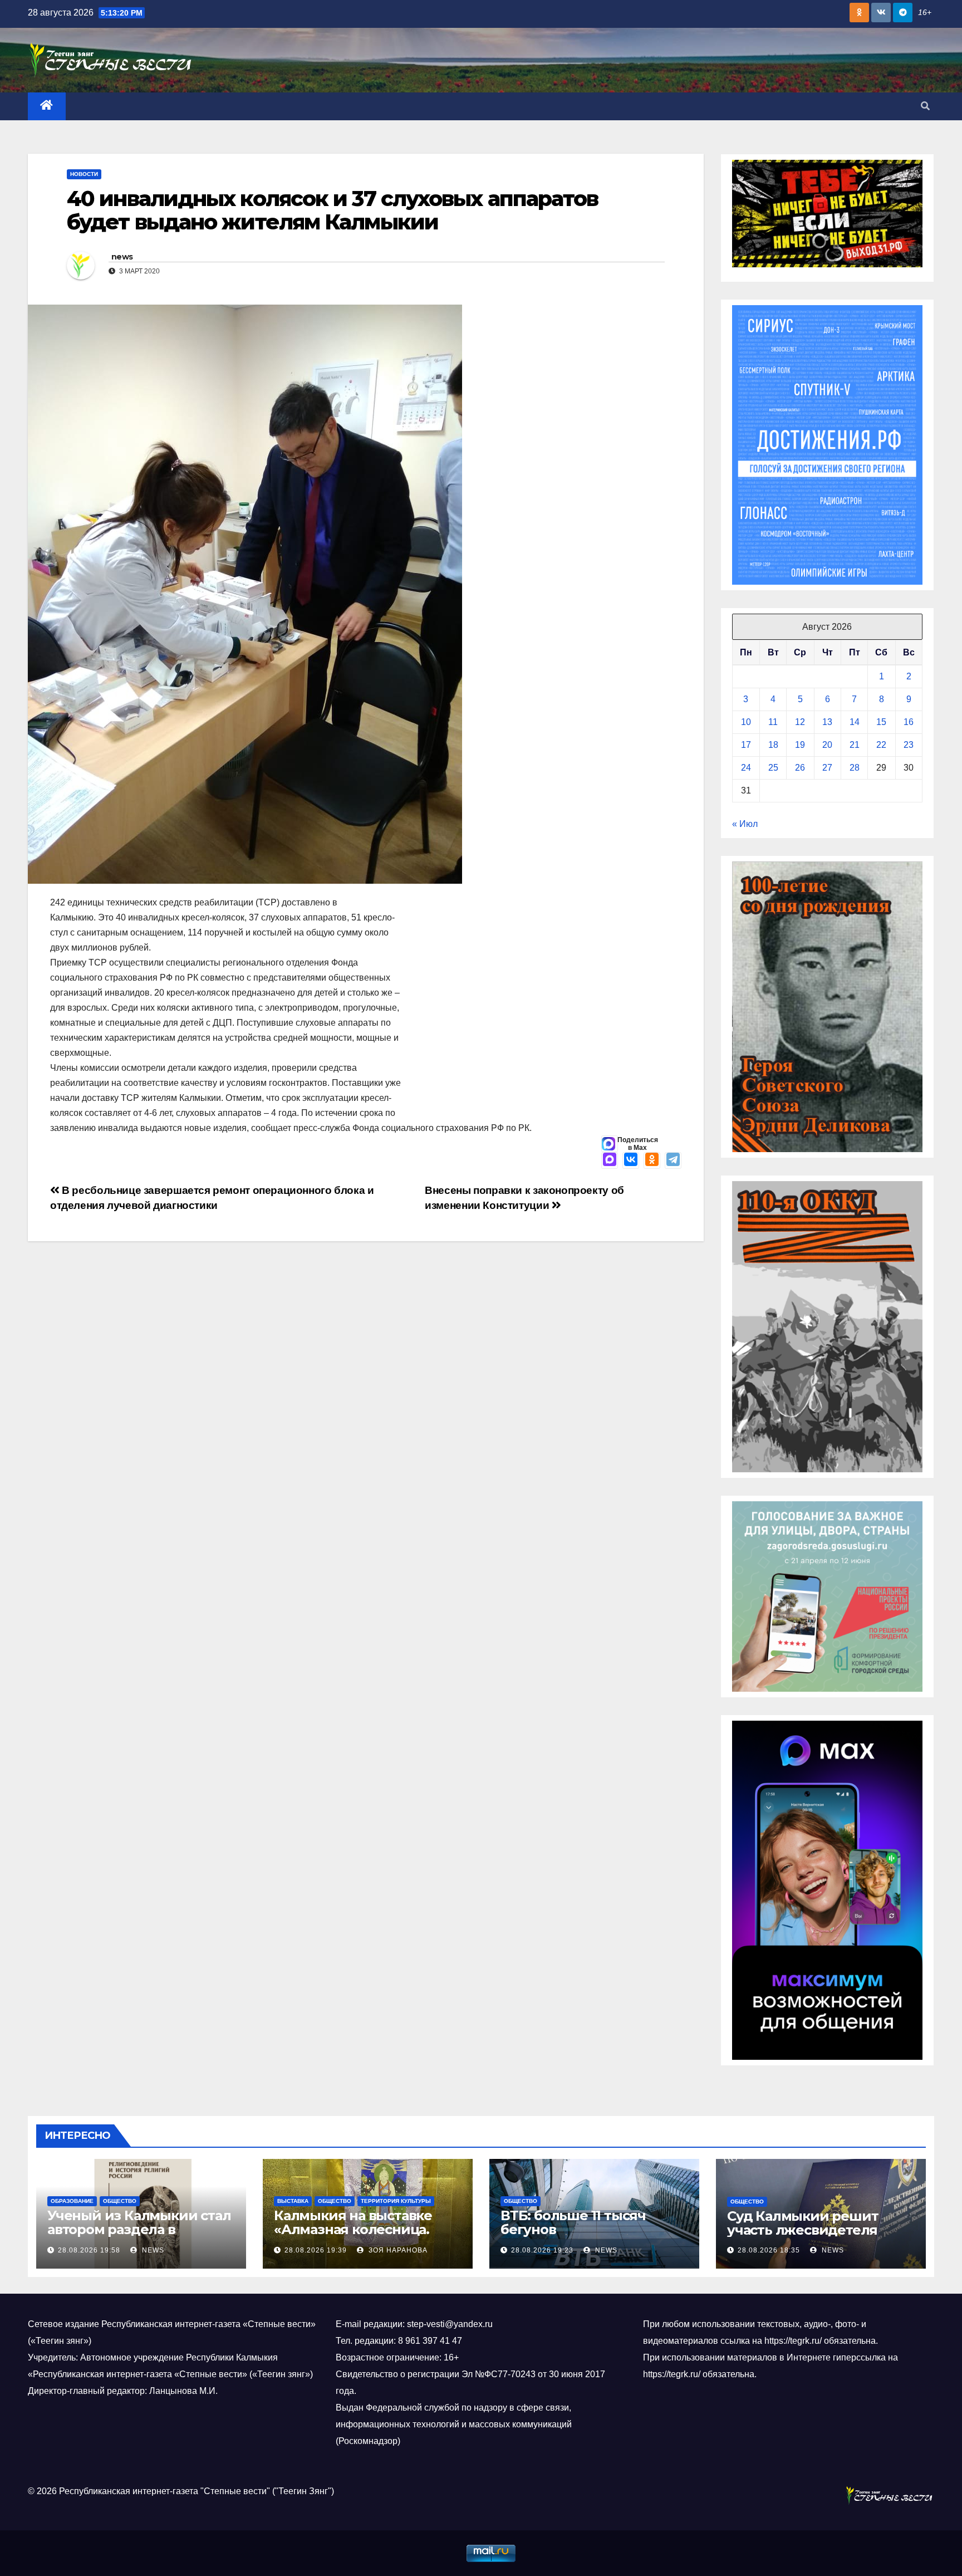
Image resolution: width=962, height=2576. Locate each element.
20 (827, 745)
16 (909, 722)
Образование (72, 2201)
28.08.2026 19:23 (542, 2250)
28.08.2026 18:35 (769, 2250)
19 (800, 745)
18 (773, 745)
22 (881, 745)
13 (827, 722)
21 (855, 745)
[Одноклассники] (652, 1160)
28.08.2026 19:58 (89, 2250)
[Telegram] (673, 1160)
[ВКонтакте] (631, 1160)
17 (746, 745)
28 (855, 768)
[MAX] (610, 1160)
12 (800, 722)
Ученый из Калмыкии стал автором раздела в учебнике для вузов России (139, 2236)
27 (827, 768)
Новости (84, 174)
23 (909, 745)
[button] (925, 106)
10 (746, 722)
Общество (120, 2201)
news (122, 257)
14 (855, 722)
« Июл (745, 824)
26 (800, 768)
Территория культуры (396, 2201)
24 (746, 768)
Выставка (293, 2201)
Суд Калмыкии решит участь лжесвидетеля (803, 2223)
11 (773, 722)
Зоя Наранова (397, 2250)
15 (881, 722)
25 (773, 768)
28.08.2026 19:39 (316, 2250)
